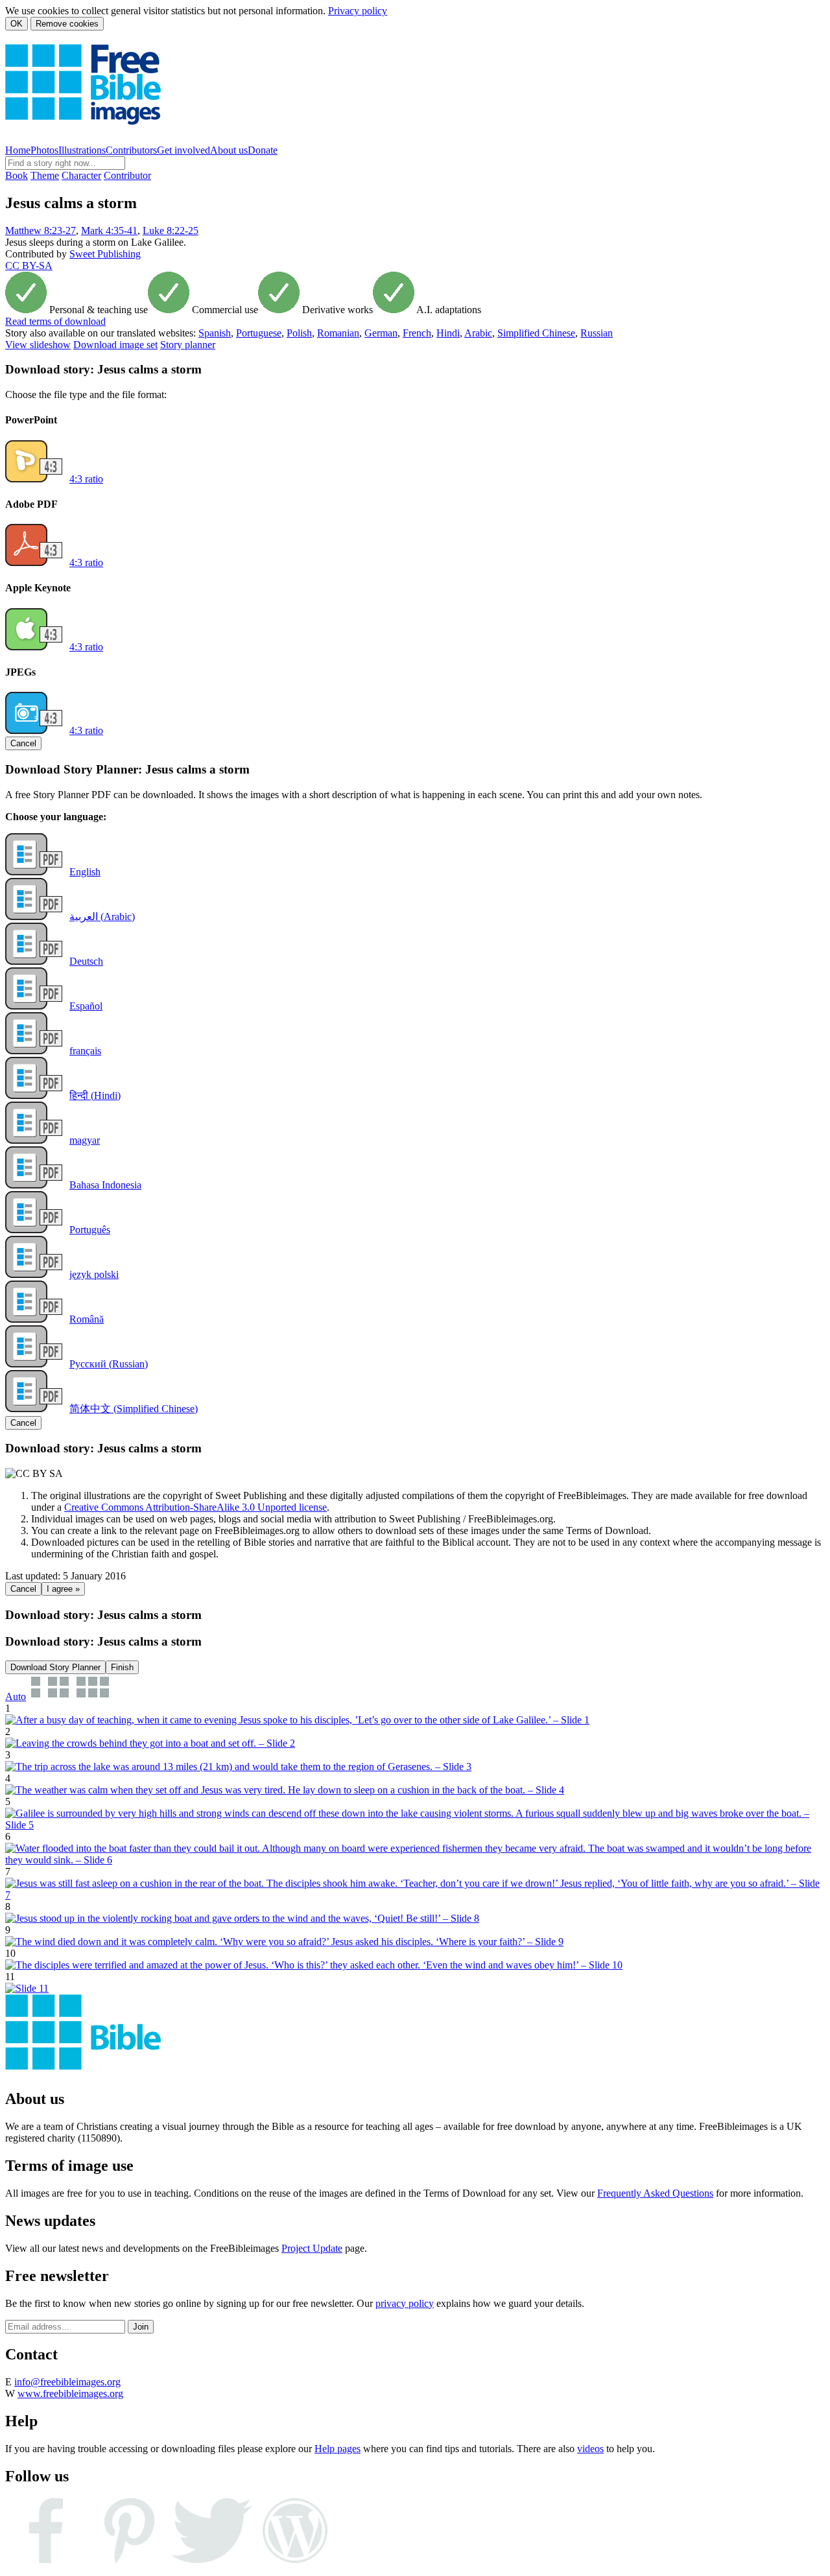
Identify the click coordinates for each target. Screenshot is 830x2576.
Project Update (312, 2248)
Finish (122, 1667)
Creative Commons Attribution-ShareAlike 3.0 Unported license (196, 1507)
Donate (263, 150)
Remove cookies (67, 24)
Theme (45, 175)
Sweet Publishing (105, 254)
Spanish (215, 333)
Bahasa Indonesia (105, 1185)
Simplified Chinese (536, 333)
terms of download (55, 321)
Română (87, 1319)
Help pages (338, 2449)
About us (229, 150)
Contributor (127, 175)
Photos (44, 150)
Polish (299, 333)
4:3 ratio (86, 479)
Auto (16, 1696)
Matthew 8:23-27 (41, 230)
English (85, 872)
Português (90, 1230)
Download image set (115, 345)
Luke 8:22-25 (171, 230)
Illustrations (82, 150)
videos (590, 2449)
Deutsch (86, 961)
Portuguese (259, 333)
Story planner (188, 345)
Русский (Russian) (109, 1364)
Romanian (338, 333)
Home (18, 150)
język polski (94, 1274)
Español (86, 1006)
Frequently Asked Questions (655, 2193)
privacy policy (405, 2303)
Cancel (23, 743)
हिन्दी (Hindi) (95, 1095)
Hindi (448, 333)
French (417, 333)
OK (17, 24)
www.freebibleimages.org (70, 2393)
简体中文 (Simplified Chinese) (134, 1409)
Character (81, 175)
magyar (85, 1140)
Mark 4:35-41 (109, 230)
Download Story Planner (55, 1667)
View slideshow (38, 345)
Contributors (131, 150)
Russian (597, 333)
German (381, 333)
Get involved (184, 150)
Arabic (478, 333)
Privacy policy (358, 11)
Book (17, 175)
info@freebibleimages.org (67, 2382)
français (85, 1051)
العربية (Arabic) (102, 916)
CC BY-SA (29, 266)
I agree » (63, 1589)
